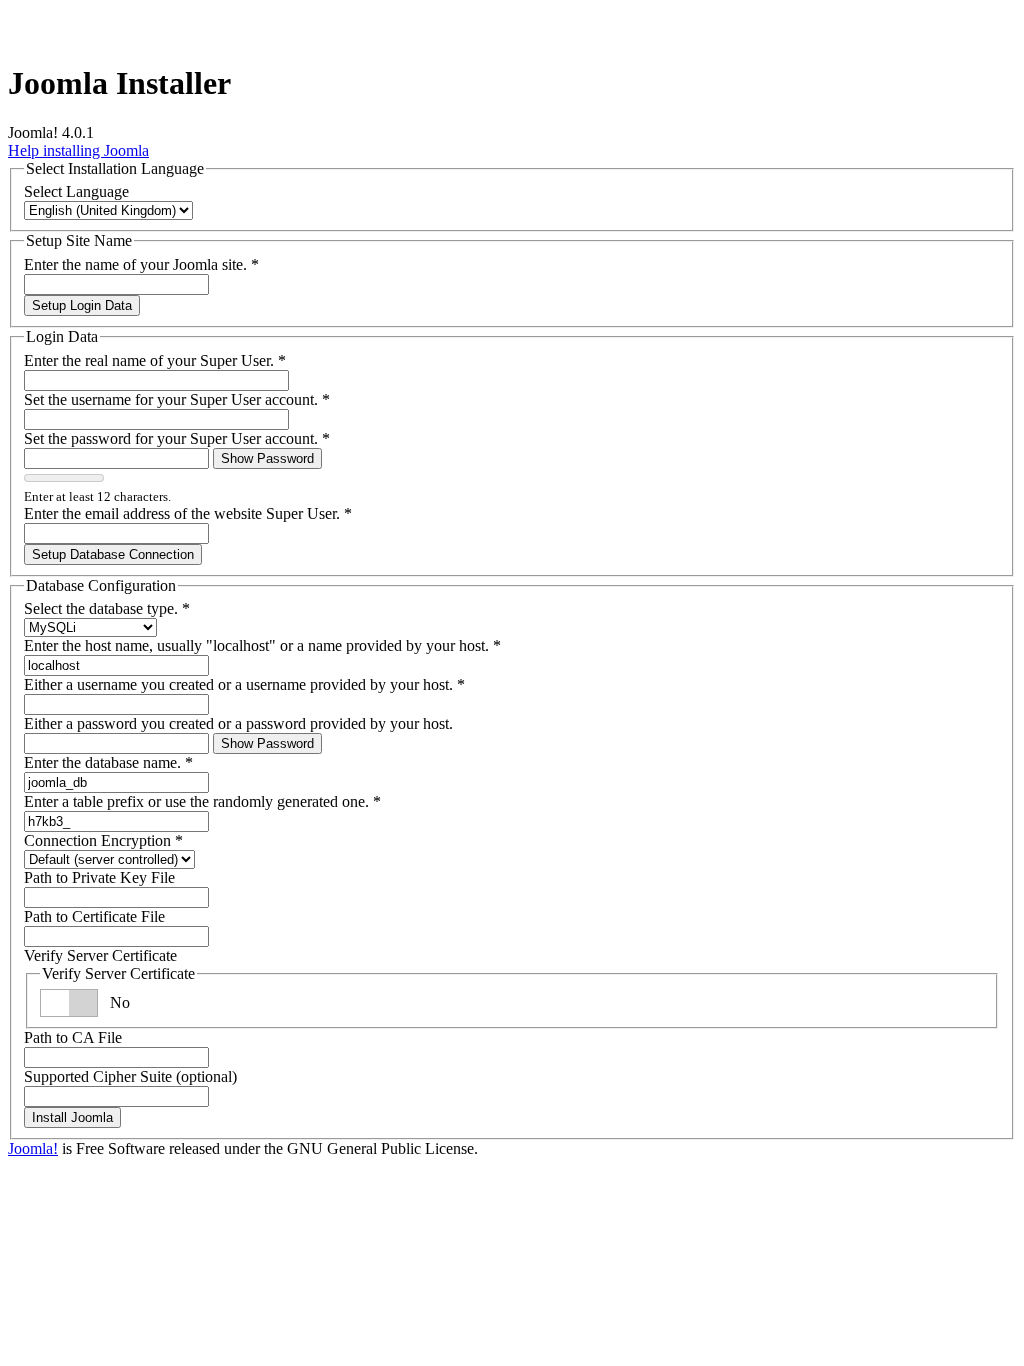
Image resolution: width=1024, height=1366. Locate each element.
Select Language (76, 191)
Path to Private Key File (99, 877)
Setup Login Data (82, 305)
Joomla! (33, 1148)
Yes (121, 1002)
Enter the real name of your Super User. (155, 360)
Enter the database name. (108, 762)
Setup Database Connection (113, 554)
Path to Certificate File (94, 916)
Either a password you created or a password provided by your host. (238, 723)
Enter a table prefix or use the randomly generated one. (202, 801)
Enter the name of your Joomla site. (141, 264)
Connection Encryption (103, 840)
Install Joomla (72, 1117)
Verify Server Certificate (100, 955)
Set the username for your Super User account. (177, 399)
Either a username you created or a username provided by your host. (244, 684)
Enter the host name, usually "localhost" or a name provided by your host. (262, 645)
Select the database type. (107, 608)
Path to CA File (73, 1037)
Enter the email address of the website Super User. (188, 513)
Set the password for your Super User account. (177, 438)
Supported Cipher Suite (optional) (130, 1076)
